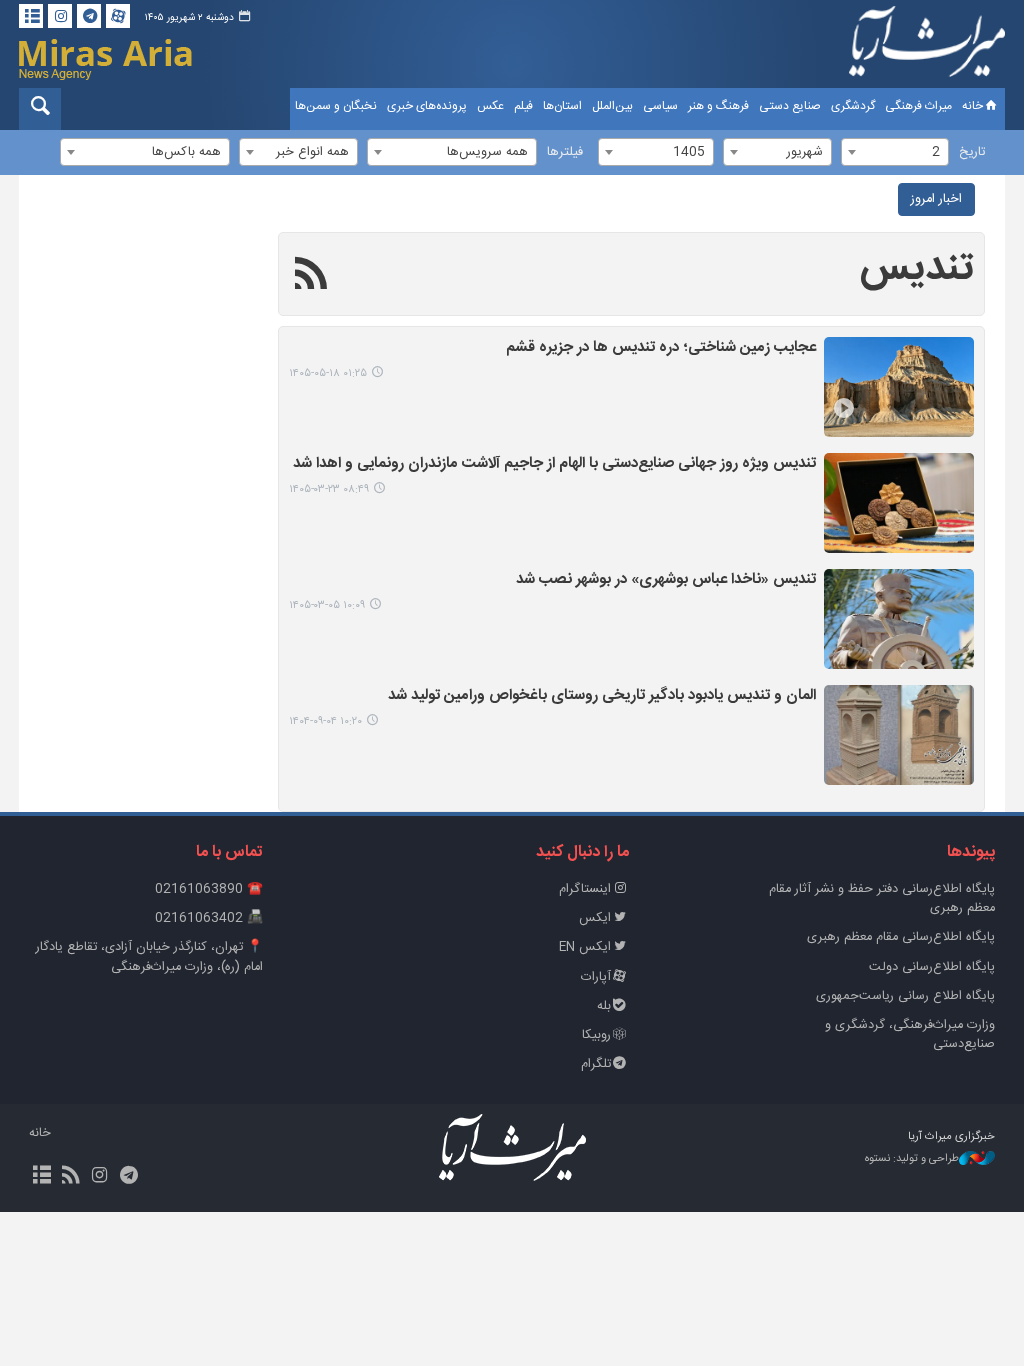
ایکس (595, 918)
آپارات (596, 977)
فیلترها (565, 152)
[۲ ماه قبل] (899, 503)
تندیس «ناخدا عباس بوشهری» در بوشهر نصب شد (666, 580)
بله (604, 1006)
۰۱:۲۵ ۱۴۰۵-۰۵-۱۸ (328, 373)
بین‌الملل (612, 106)
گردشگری (853, 106)
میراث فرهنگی (918, 106)
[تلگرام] (89, 16)
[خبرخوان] (70, 1177)
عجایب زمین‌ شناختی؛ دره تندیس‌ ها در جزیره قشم (661, 348)
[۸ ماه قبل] (899, 735)
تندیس (917, 269)
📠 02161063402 (209, 918)
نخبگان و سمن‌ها (336, 106)
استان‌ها (562, 106)
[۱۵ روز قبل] (899, 387)
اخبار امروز (936, 199)
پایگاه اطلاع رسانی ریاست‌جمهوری (905, 996)
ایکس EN (585, 947)
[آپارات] (118, 16)
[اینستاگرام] (60, 16)
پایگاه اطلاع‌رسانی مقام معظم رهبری (901, 937)
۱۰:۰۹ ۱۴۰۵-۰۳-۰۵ (327, 605)
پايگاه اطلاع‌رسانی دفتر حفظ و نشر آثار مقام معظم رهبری (882, 899)
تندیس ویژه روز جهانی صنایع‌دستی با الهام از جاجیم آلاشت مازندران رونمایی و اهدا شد (554, 464)
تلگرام (596, 1064)
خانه (972, 106)
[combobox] (895, 152)
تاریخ (972, 152)
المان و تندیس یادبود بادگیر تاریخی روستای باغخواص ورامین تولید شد (602, 696)
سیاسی (660, 106)
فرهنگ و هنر (718, 106)
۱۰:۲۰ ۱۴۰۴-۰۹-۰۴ (325, 721)
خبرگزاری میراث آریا (927, 47)
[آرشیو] (31, 16)
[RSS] (311, 277)
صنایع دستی (790, 106)
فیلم (523, 106)
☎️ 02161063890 (209, 889)
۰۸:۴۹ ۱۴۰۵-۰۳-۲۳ (329, 489)
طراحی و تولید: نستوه (912, 1159)
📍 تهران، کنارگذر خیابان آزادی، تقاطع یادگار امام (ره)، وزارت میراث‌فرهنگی (149, 957)
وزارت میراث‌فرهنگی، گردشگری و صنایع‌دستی (910, 1035)
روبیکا (596, 1035)
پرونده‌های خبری (427, 106)
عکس (490, 106)
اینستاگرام (585, 889)
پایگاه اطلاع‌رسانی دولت (932, 967)
